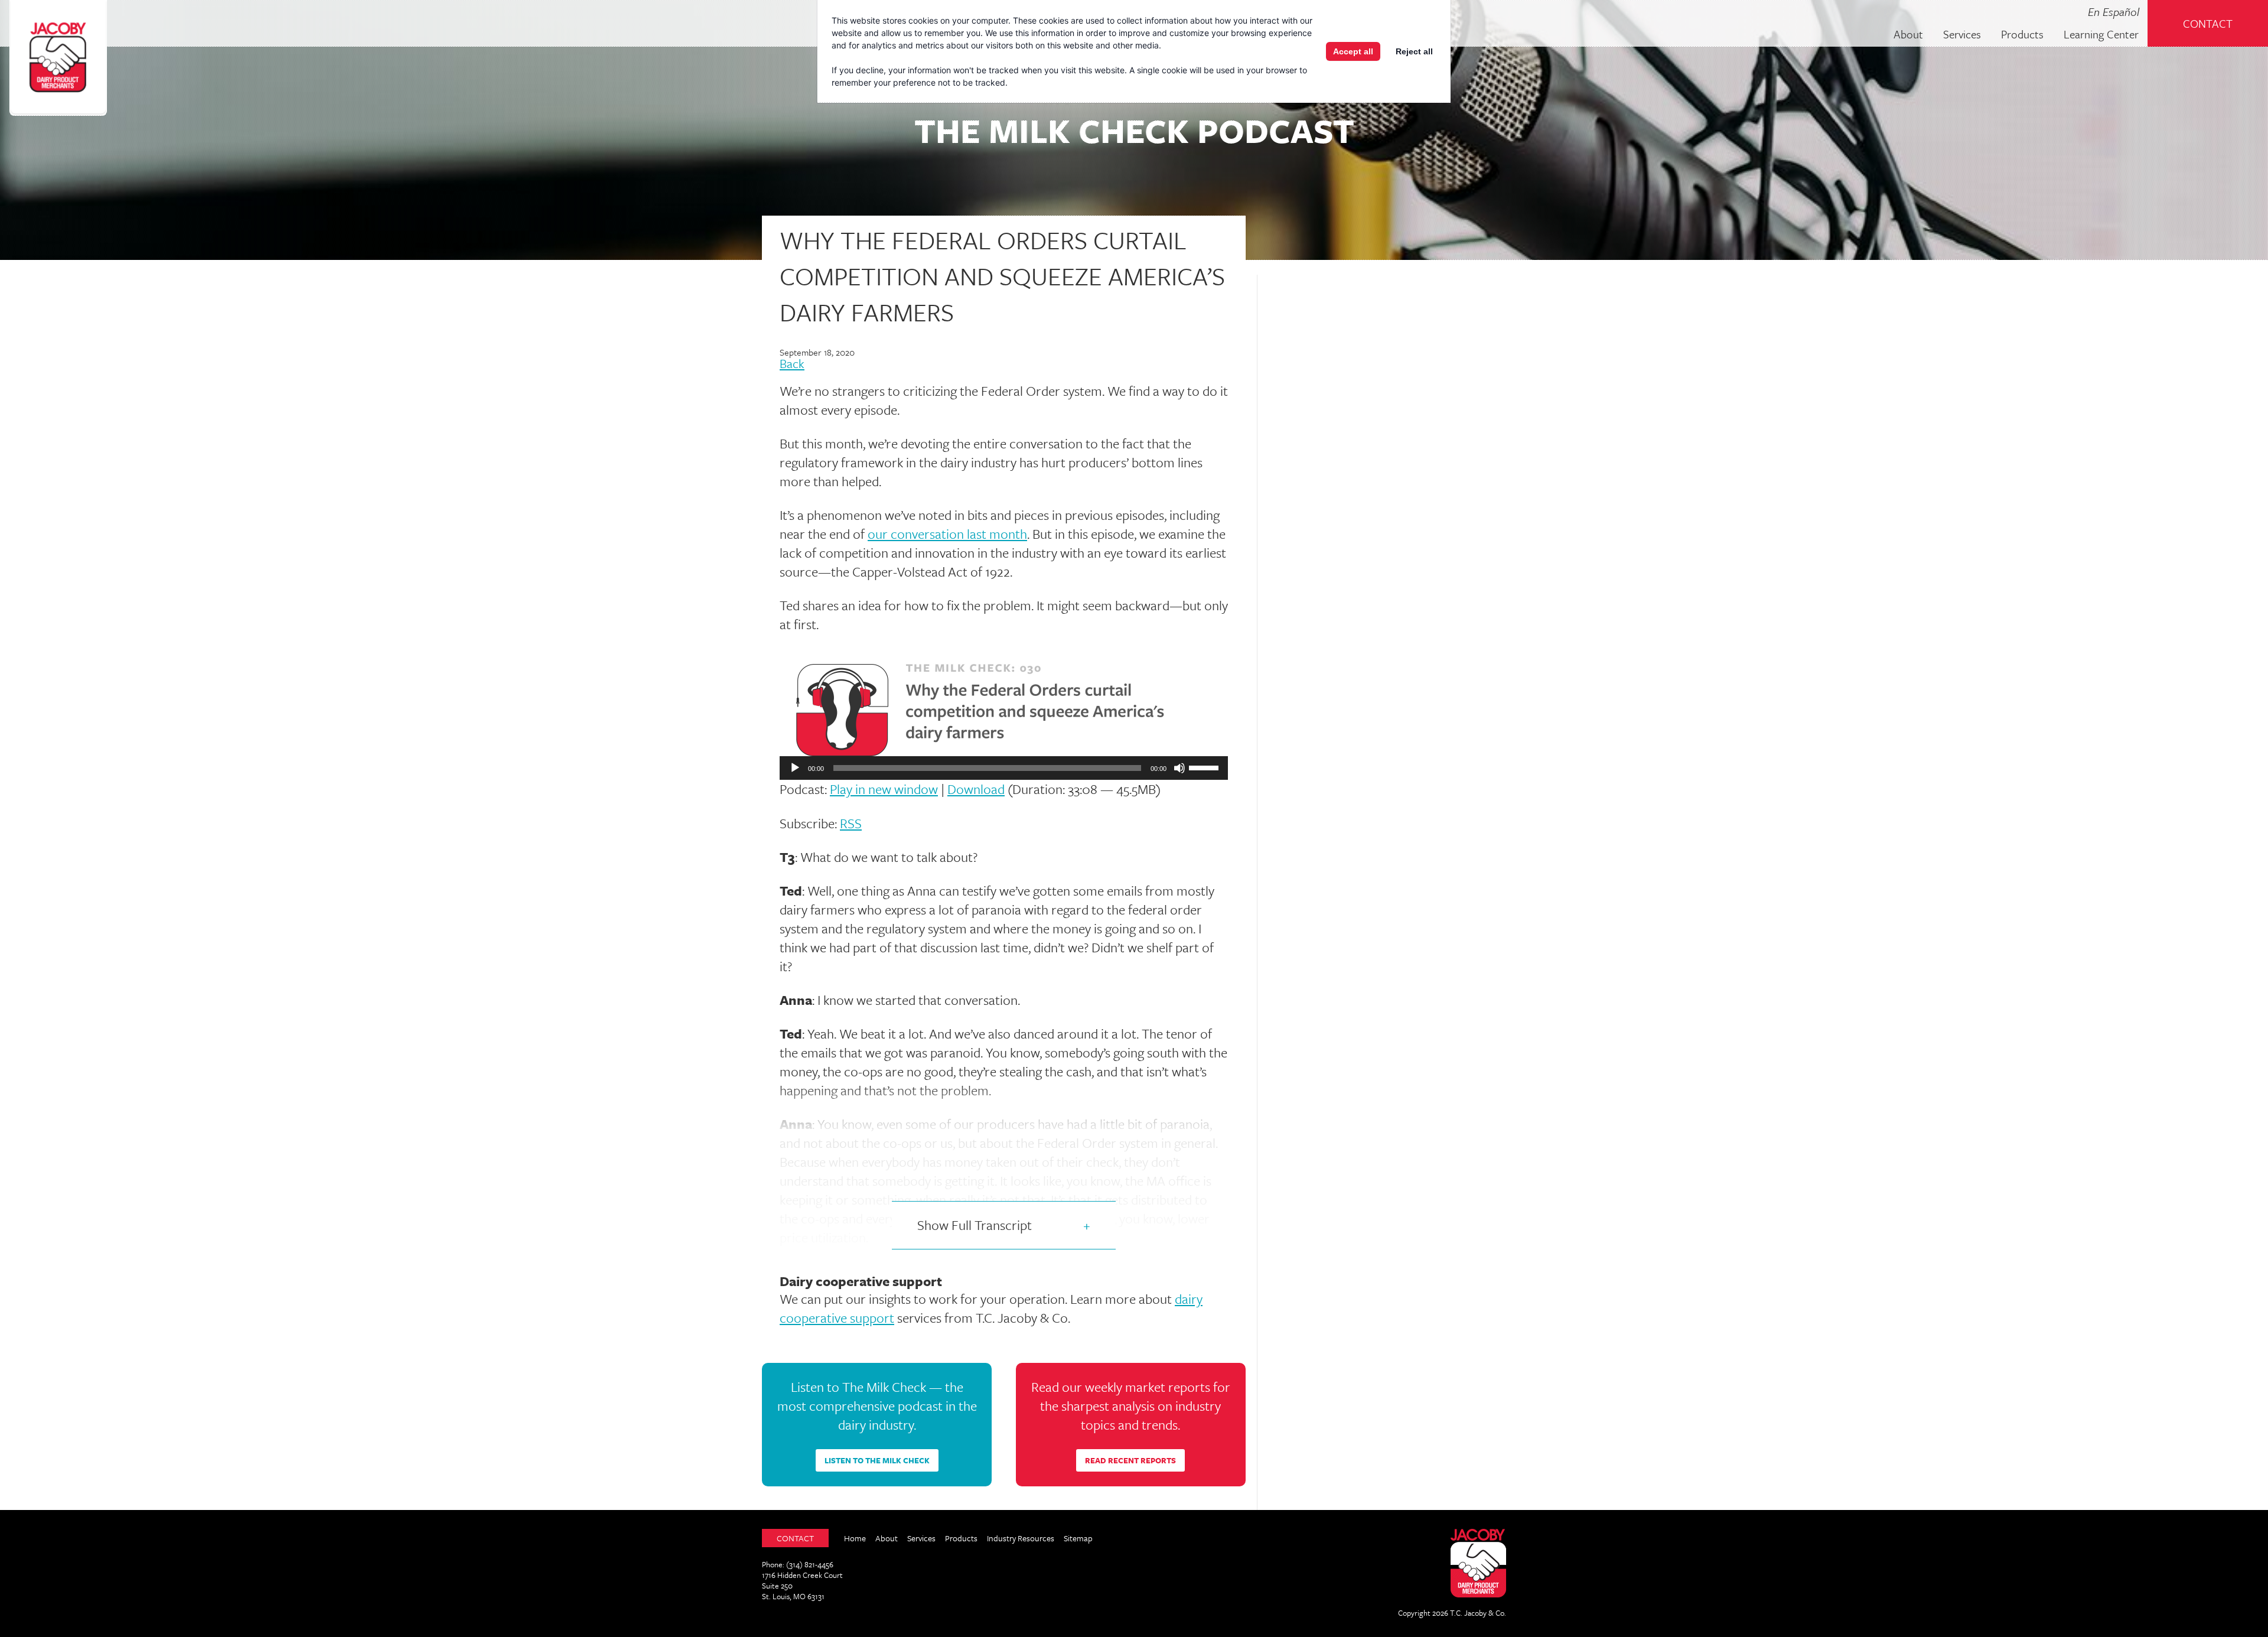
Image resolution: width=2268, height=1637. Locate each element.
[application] (1004, 768)
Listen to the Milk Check (877, 1460)
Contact (2208, 23)
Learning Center (2101, 35)
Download (976, 789)
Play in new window (884, 789)
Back (792, 364)
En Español (2114, 12)
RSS (851, 823)
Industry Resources (1021, 1538)
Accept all (1353, 51)
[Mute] (1179, 768)
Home (855, 1538)
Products (2022, 35)
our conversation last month (947, 534)
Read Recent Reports (1130, 1460)
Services (1962, 35)
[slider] (1205, 767)
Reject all (1414, 51)
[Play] (795, 768)
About (1908, 35)
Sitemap (1078, 1538)
